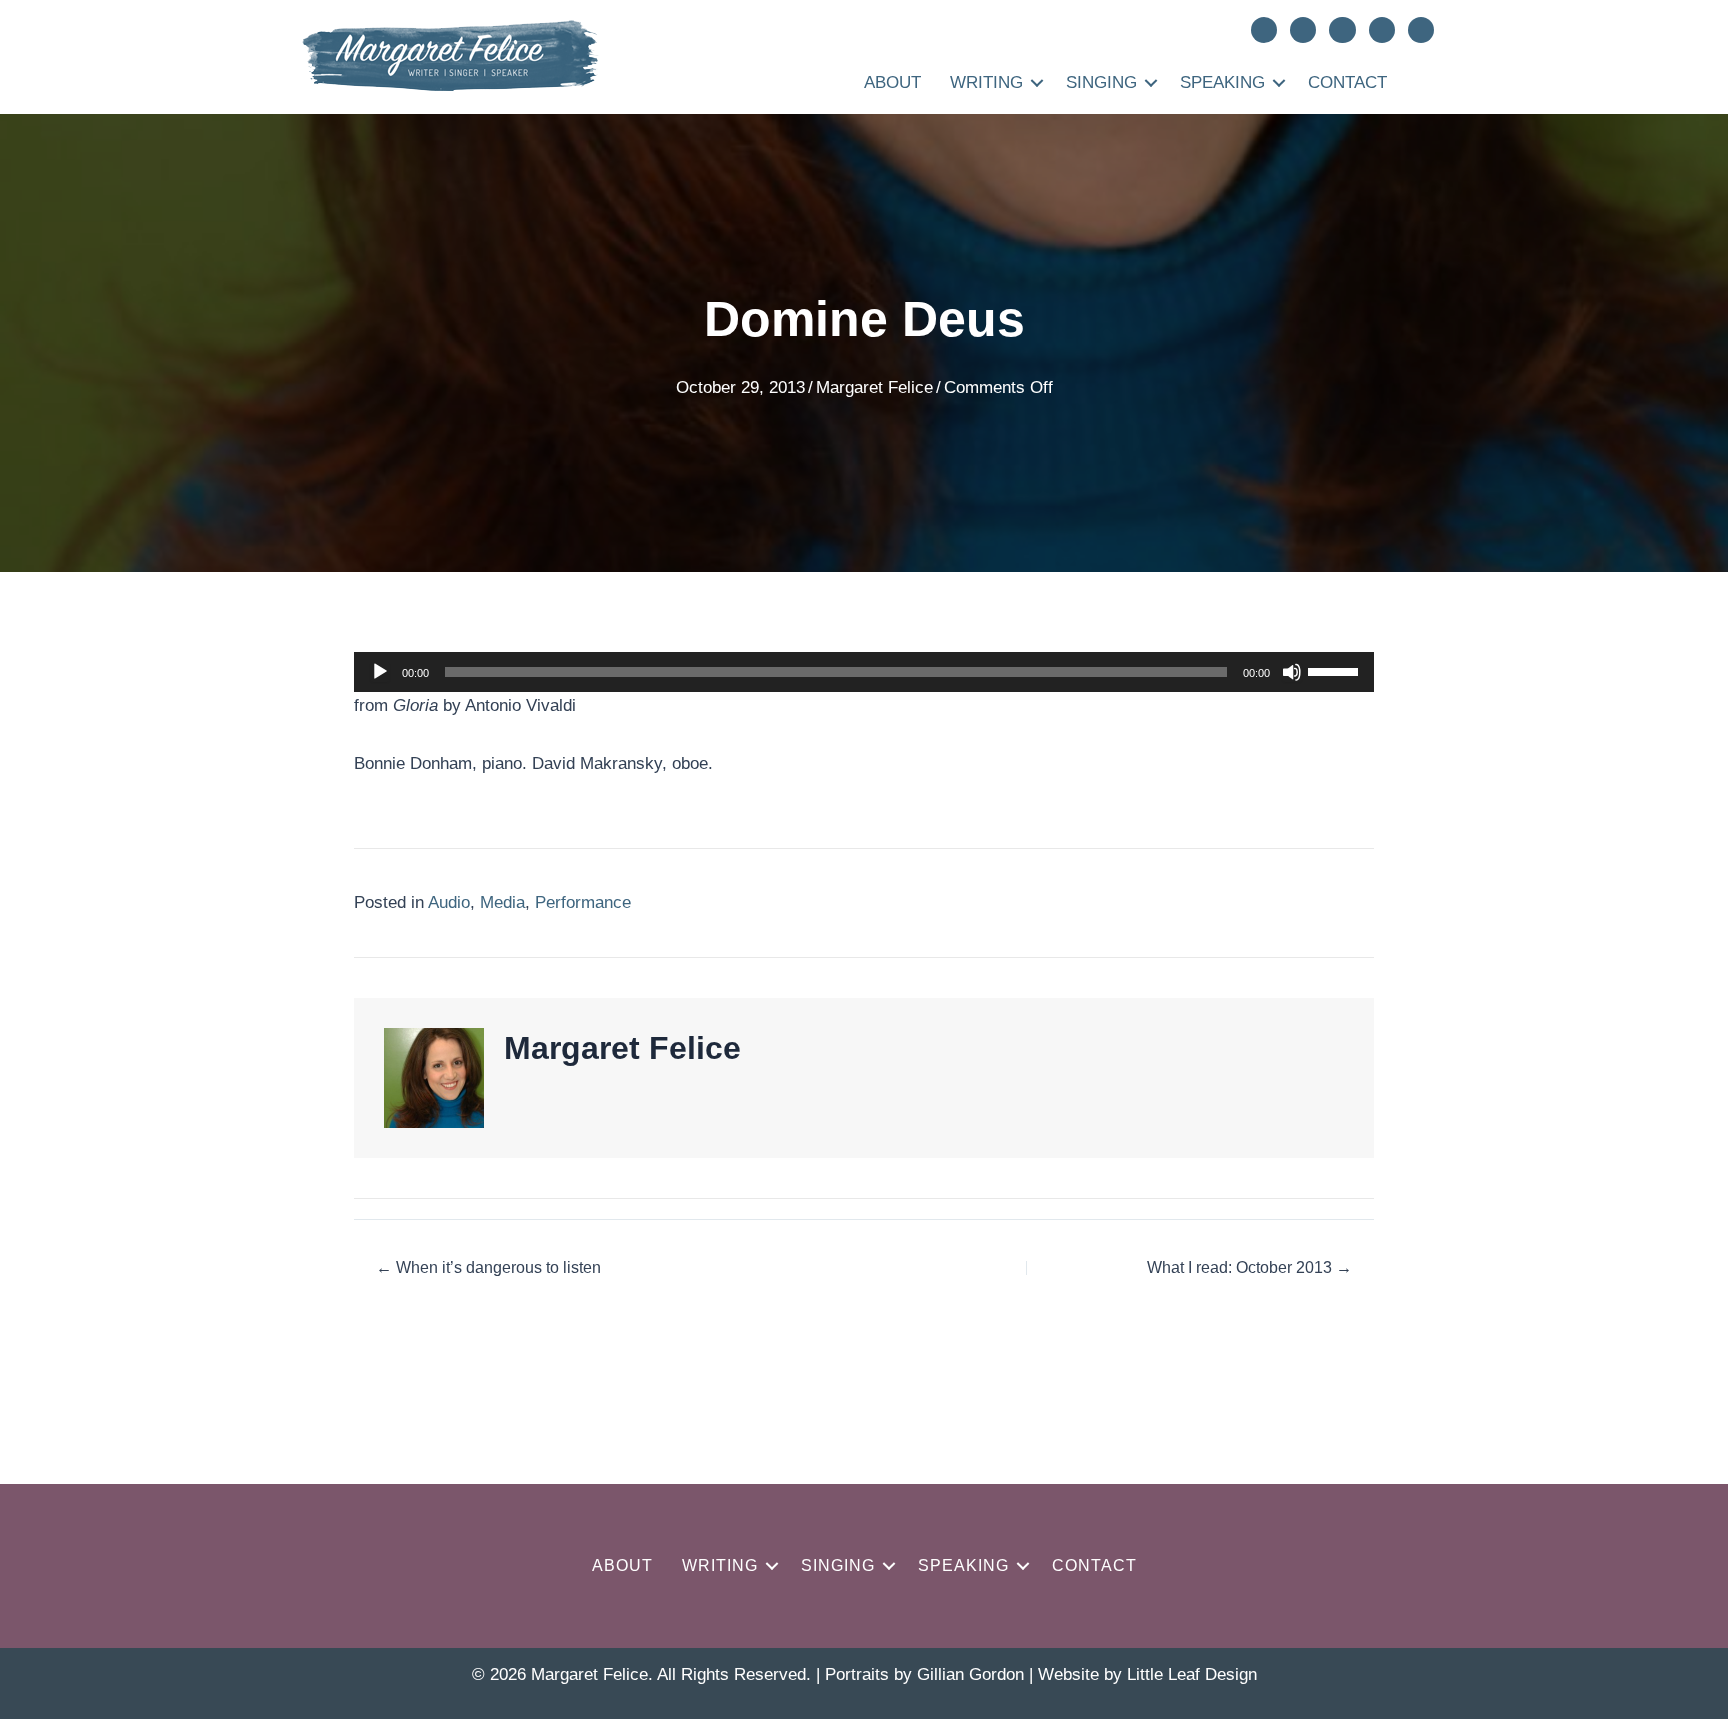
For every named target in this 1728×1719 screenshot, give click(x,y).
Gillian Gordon (970, 1674)
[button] (1037, 82)
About (892, 82)
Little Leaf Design (1192, 1674)
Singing (1101, 82)
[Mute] (1292, 672)
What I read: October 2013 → (1249, 1268)
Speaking (1222, 82)
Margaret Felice (874, 387)
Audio (449, 902)
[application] (864, 672)
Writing (986, 82)
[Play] (380, 672)
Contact (1347, 82)
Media (502, 902)
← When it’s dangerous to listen (488, 1268)
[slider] (1336, 670)
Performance (583, 902)
